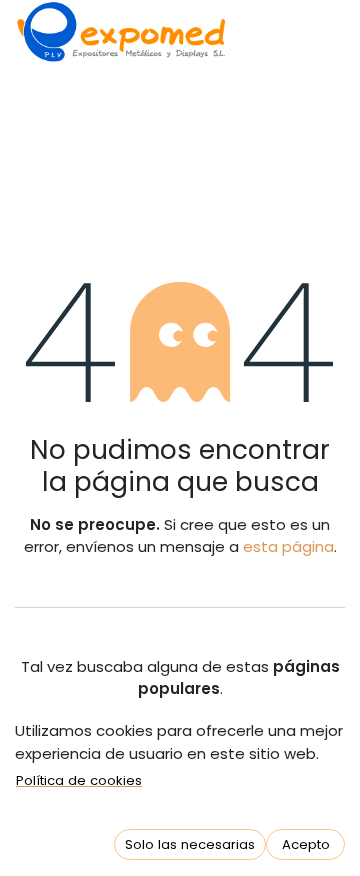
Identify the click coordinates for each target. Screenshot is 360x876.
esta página (288, 546)
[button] (190, 844)
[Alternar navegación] (39, 154)
